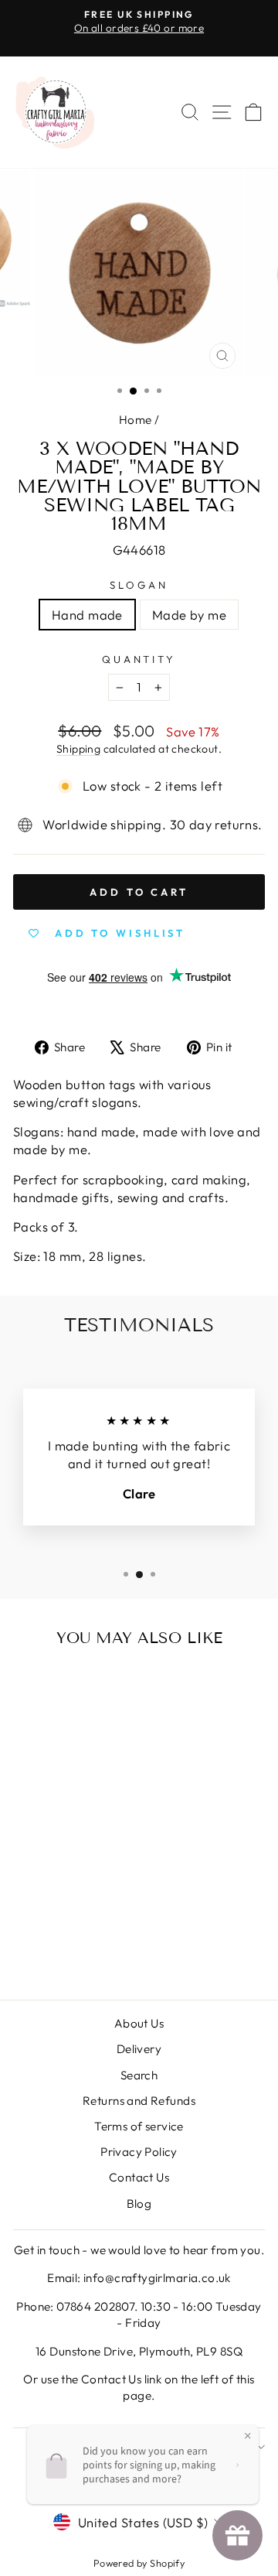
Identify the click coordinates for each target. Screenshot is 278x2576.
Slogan (139, 585)
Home (136, 420)
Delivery (139, 2049)
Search (139, 2075)
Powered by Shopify (139, 2563)
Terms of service (139, 2126)
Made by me (189, 615)
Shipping (78, 749)
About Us (139, 2023)
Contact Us (139, 2177)
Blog (139, 2204)
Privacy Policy (139, 2152)
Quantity (139, 659)
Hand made (87, 615)
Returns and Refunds (139, 2101)
